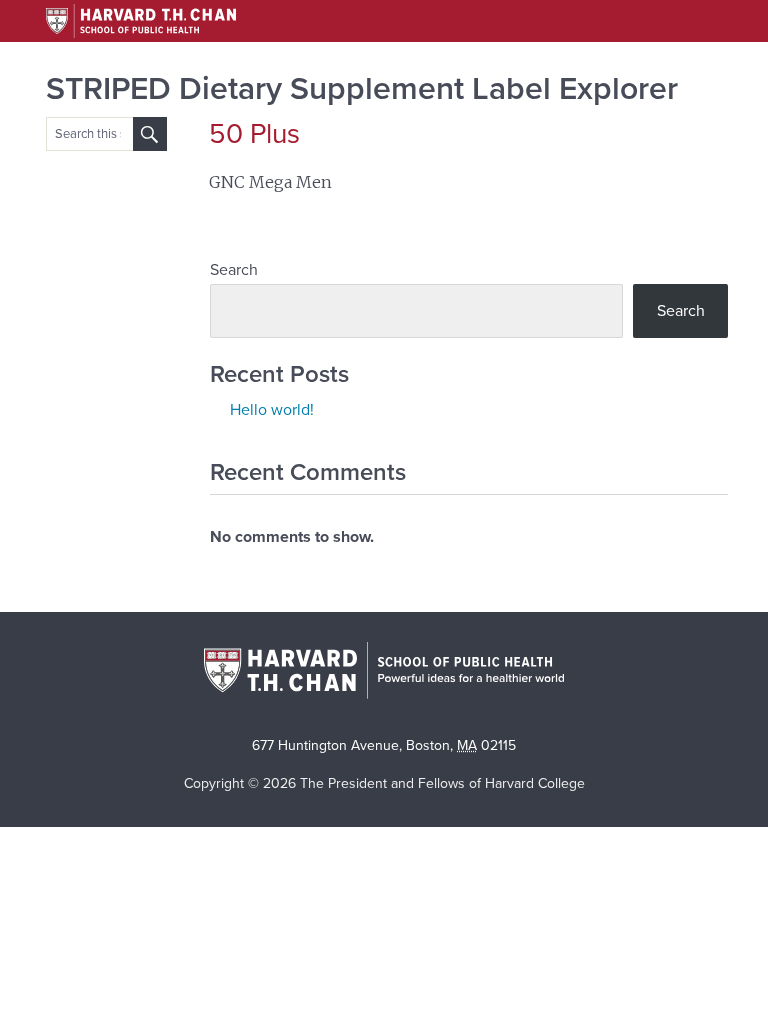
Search (234, 270)
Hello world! (272, 410)
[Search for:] (150, 134)
